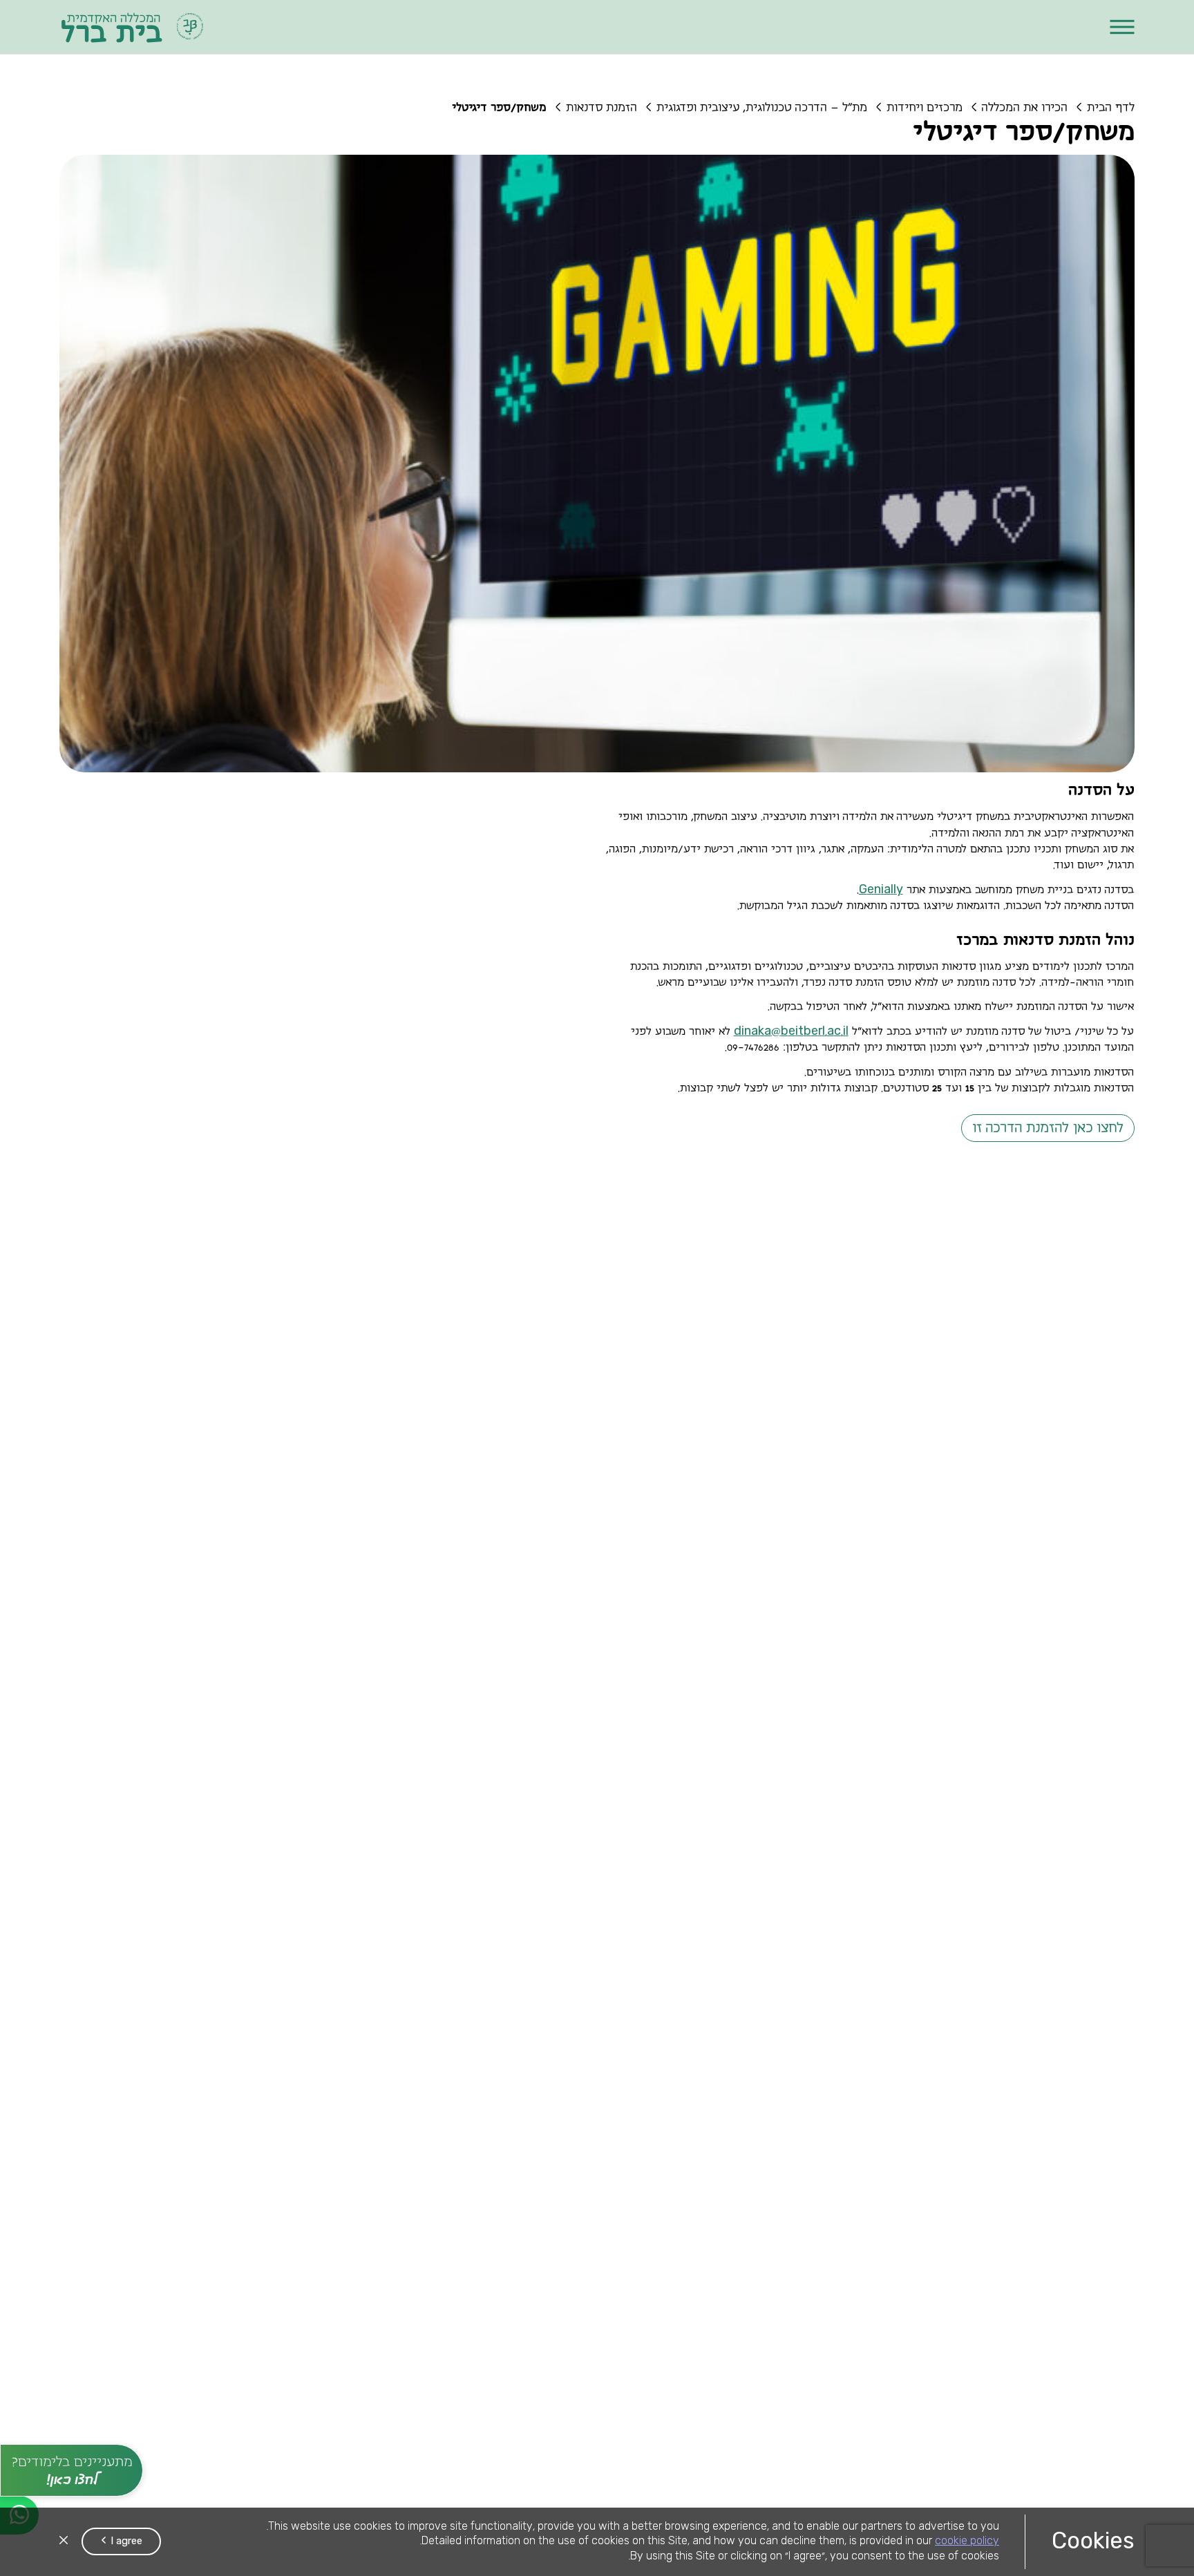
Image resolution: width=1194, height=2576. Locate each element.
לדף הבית (1111, 108)
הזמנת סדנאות (601, 108)
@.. (791, 1032)
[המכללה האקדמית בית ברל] (133, 27)
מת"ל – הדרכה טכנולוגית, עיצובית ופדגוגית (762, 108)
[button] (1122, 27)
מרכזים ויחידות (925, 108)
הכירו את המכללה (1025, 108)
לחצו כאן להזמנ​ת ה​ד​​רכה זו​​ (1048, 1128)
